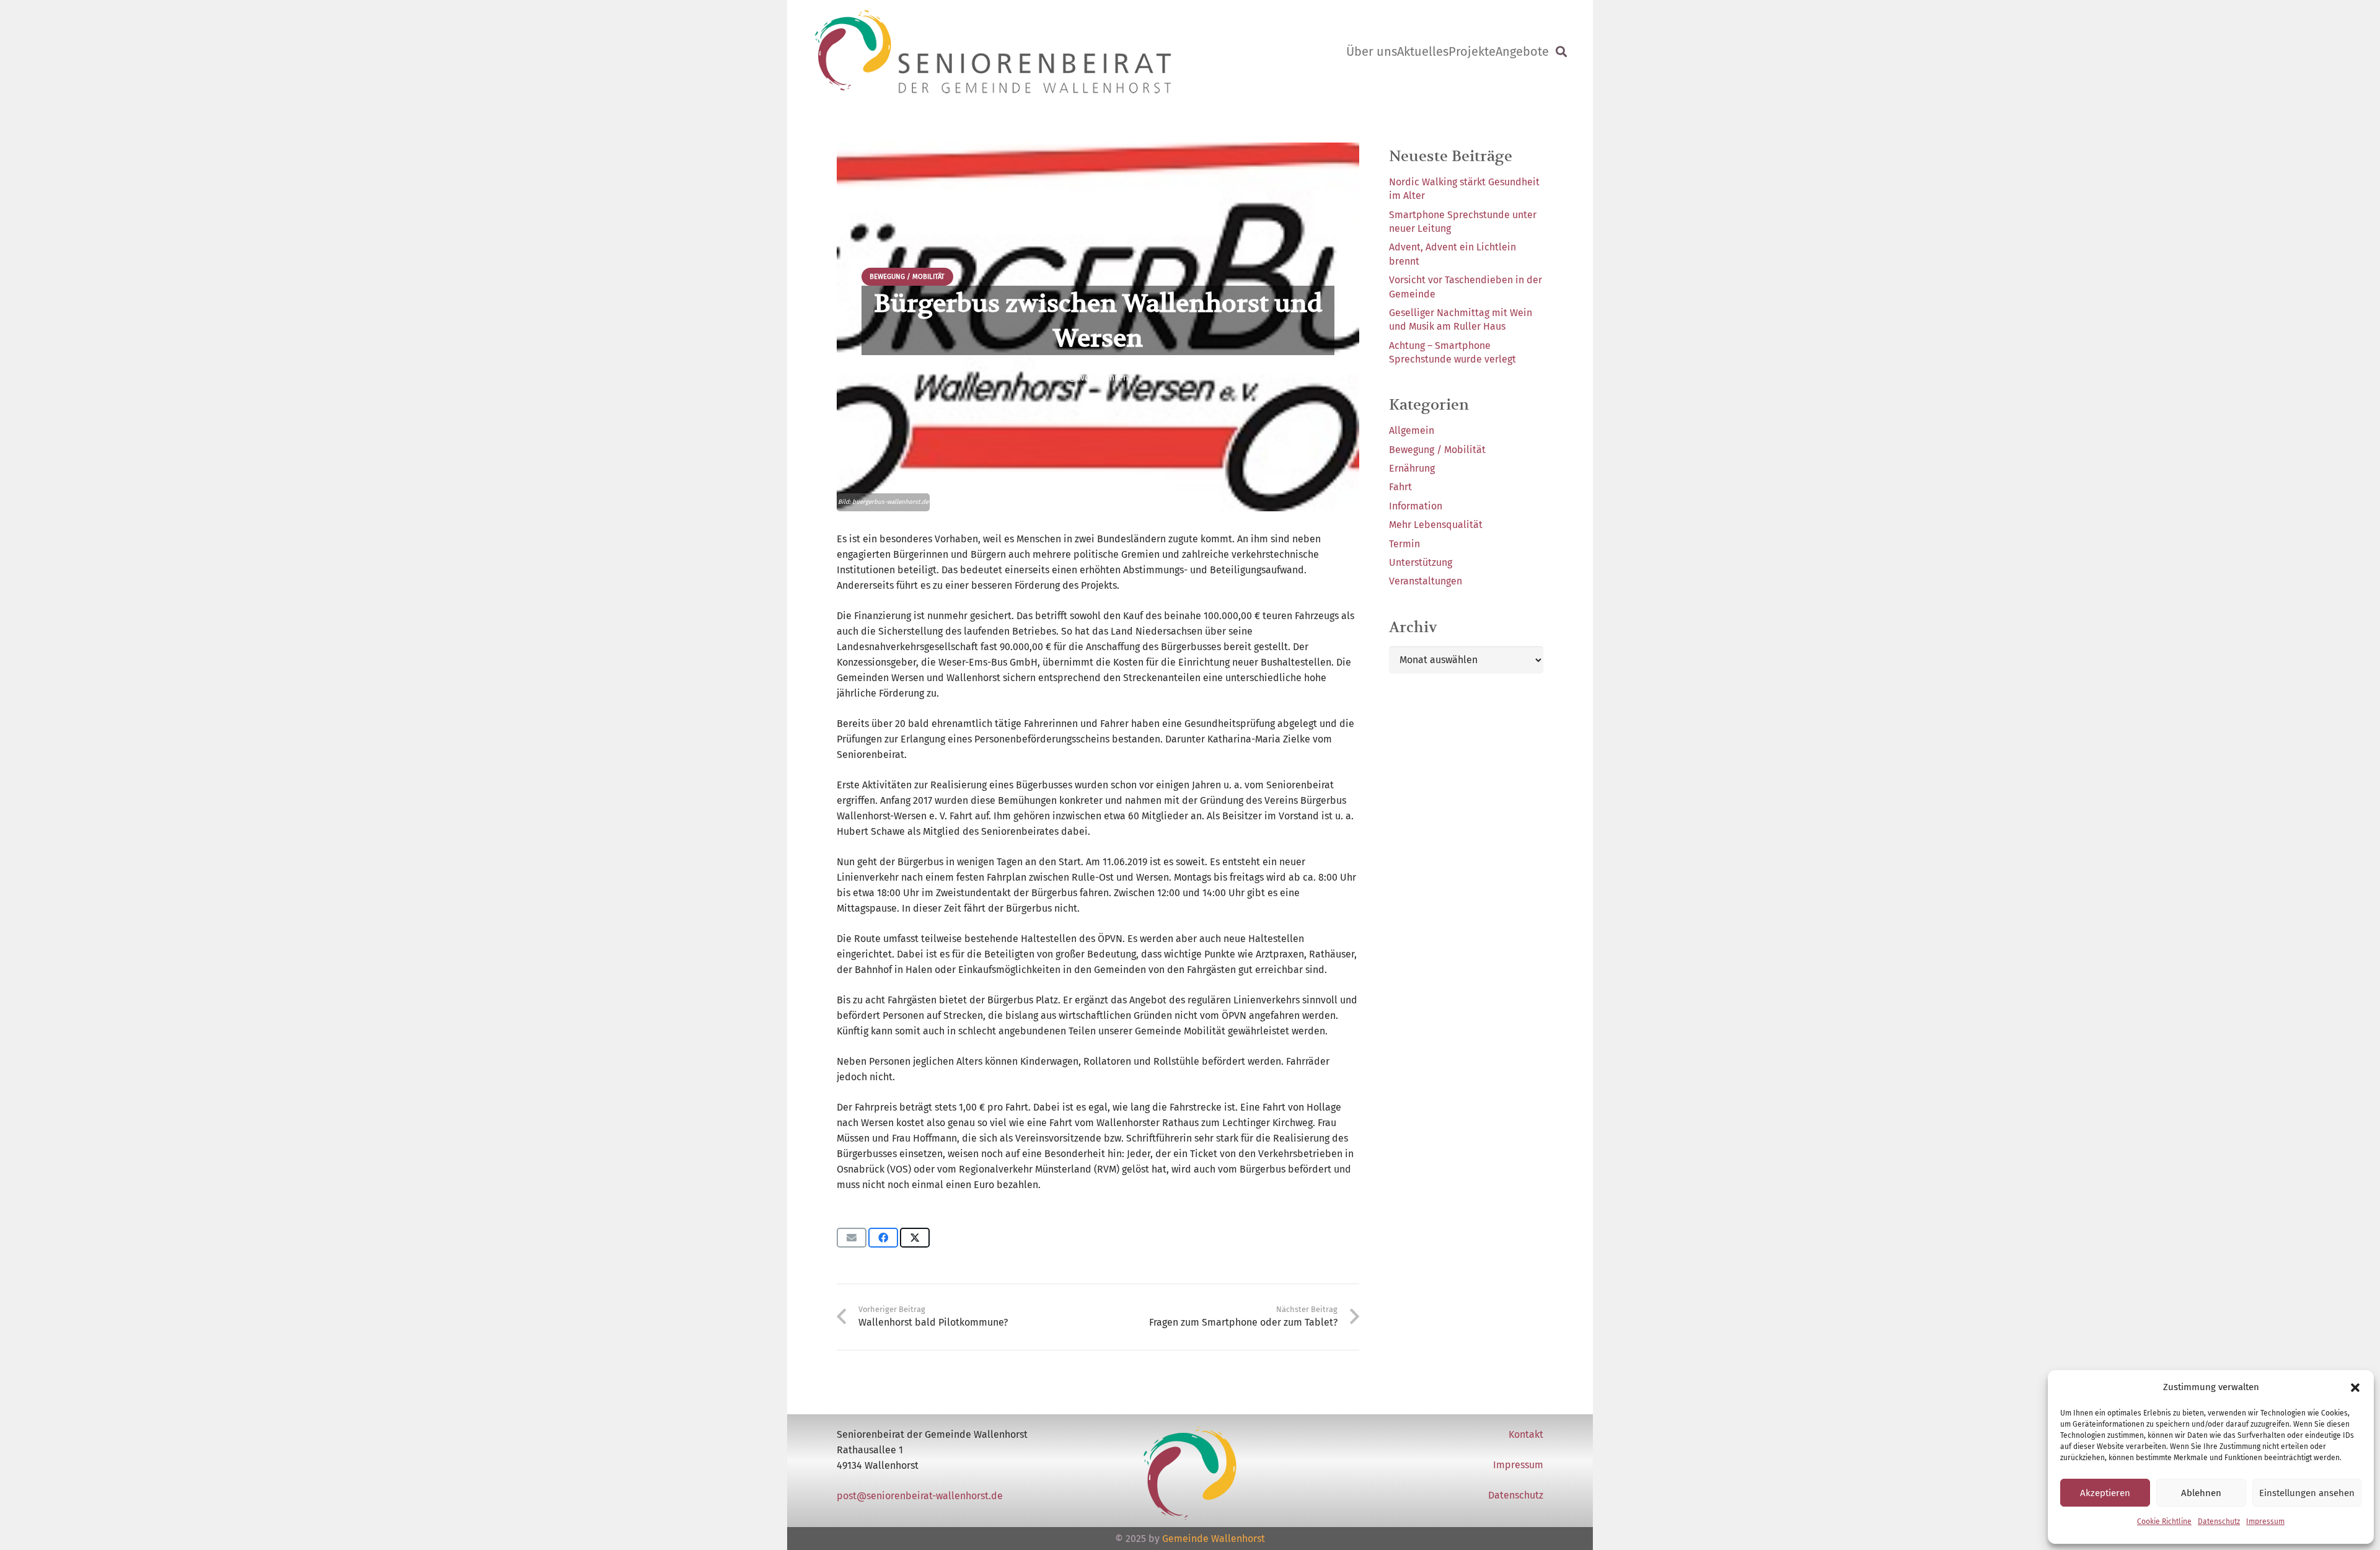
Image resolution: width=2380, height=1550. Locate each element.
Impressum (2265, 1521)
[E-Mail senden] (852, 1238)
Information (1416, 506)
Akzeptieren (2105, 1493)
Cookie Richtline (2164, 1521)
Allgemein (1412, 430)
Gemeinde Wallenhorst (1214, 1539)
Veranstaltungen (1426, 581)
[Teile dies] (883, 1238)
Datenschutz (2219, 1521)
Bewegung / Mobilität (1437, 450)
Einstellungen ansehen (2307, 1493)
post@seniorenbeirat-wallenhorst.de (920, 1496)
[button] (2355, 1388)
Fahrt (1400, 487)
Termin (1404, 544)
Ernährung (1412, 468)
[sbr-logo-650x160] (993, 51)
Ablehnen (2201, 1493)
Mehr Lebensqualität (1436, 525)
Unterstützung (1421, 562)
